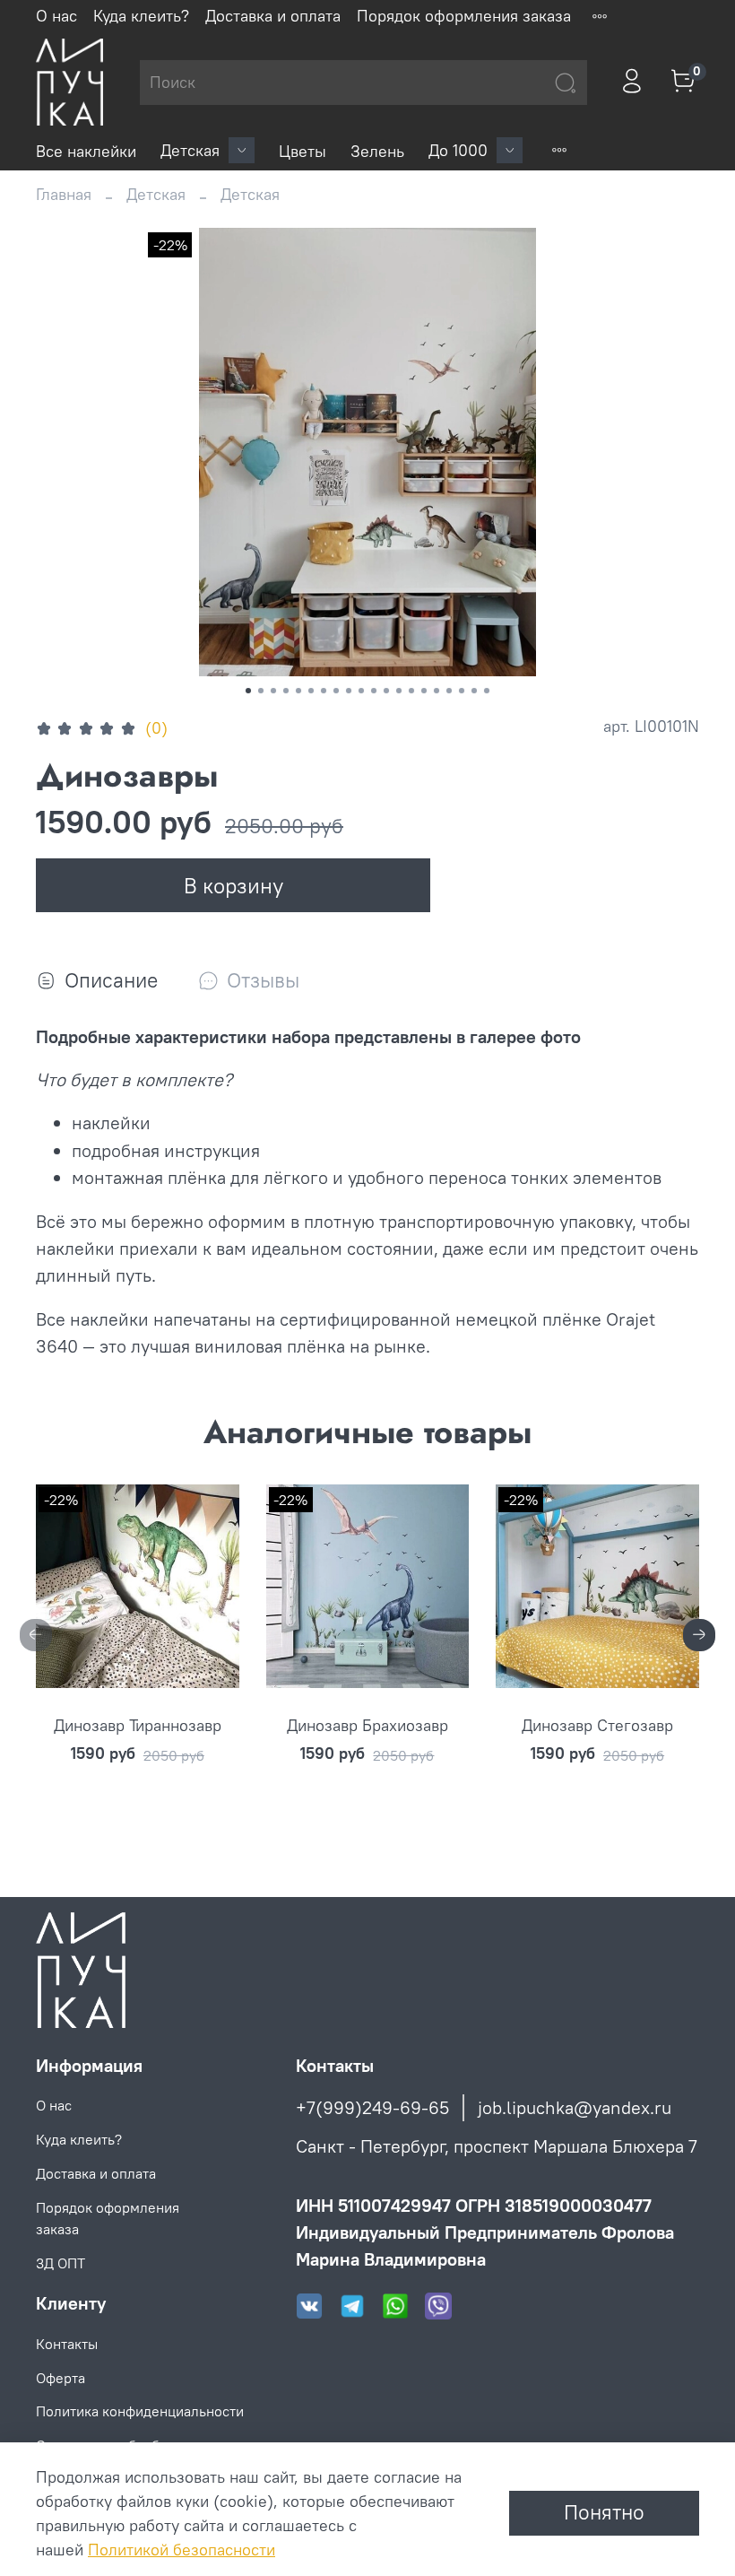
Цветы (303, 151)
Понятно (604, 2512)
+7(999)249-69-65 (372, 2107)
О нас (56, 16)
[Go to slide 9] (349, 691)
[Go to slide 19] (474, 691)
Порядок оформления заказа (464, 16)
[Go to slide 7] (324, 691)
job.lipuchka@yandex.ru (575, 2107)
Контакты (67, 2344)
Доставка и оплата (273, 16)
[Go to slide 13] (399, 691)
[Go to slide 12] (386, 691)
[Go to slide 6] (311, 691)
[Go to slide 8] (336, 691)
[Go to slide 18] (462, 691)
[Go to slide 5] (298, 691)
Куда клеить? (141, 16)
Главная (64, 194)
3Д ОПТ (61, 2263)
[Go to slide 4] (286, 691)
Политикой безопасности (182, 2550)
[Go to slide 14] (411, 691)
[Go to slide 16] (437, 691)
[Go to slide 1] (248, 691)
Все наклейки (86, 151)
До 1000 (458, 150)
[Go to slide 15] (424, 691)
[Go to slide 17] (449, 691)
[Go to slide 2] (261, 691)
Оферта (61, 2378)
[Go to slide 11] (374, 691)
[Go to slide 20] (487, 691)
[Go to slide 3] (273, 691)
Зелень (377, 151)
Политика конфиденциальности (140, 2411)
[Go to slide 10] (361, 691)
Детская (190, 150)
